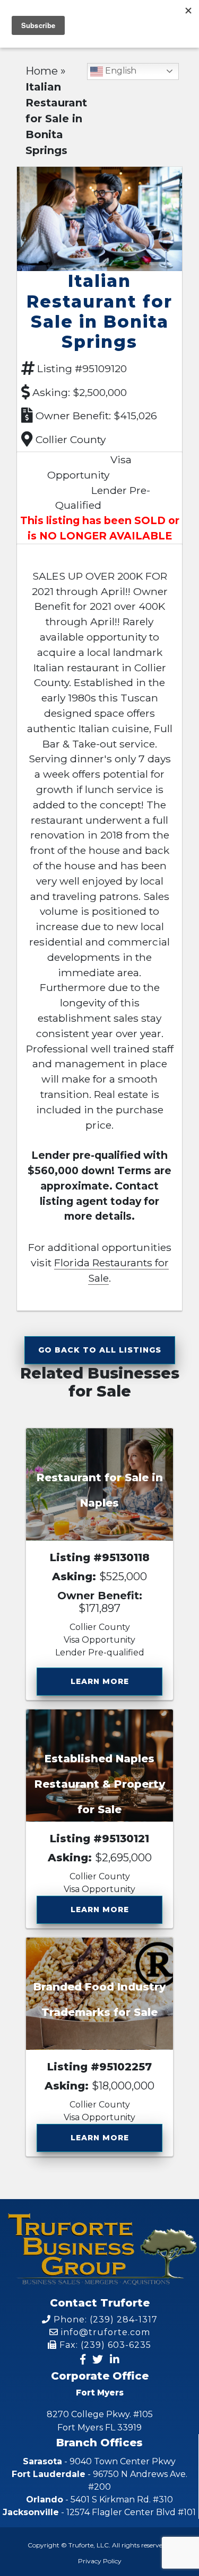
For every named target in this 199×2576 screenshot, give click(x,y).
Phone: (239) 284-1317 (104, 2320)
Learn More (100, 1681)
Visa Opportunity (99, 1640)
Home (42, 71)
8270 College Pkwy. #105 (100, 2421)
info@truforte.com (104, 2332)
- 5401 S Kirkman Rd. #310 (99, 2500)
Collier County (71, 439)
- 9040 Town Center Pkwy (99, 2461)
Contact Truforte (100, 2303)
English (120, 71)
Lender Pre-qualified (100, 1652)
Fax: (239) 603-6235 (104, 2345)
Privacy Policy (100, 2561)
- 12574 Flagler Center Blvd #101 (99, 2512)
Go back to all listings (100, 1350)
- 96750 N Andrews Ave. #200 (99, 2480)
